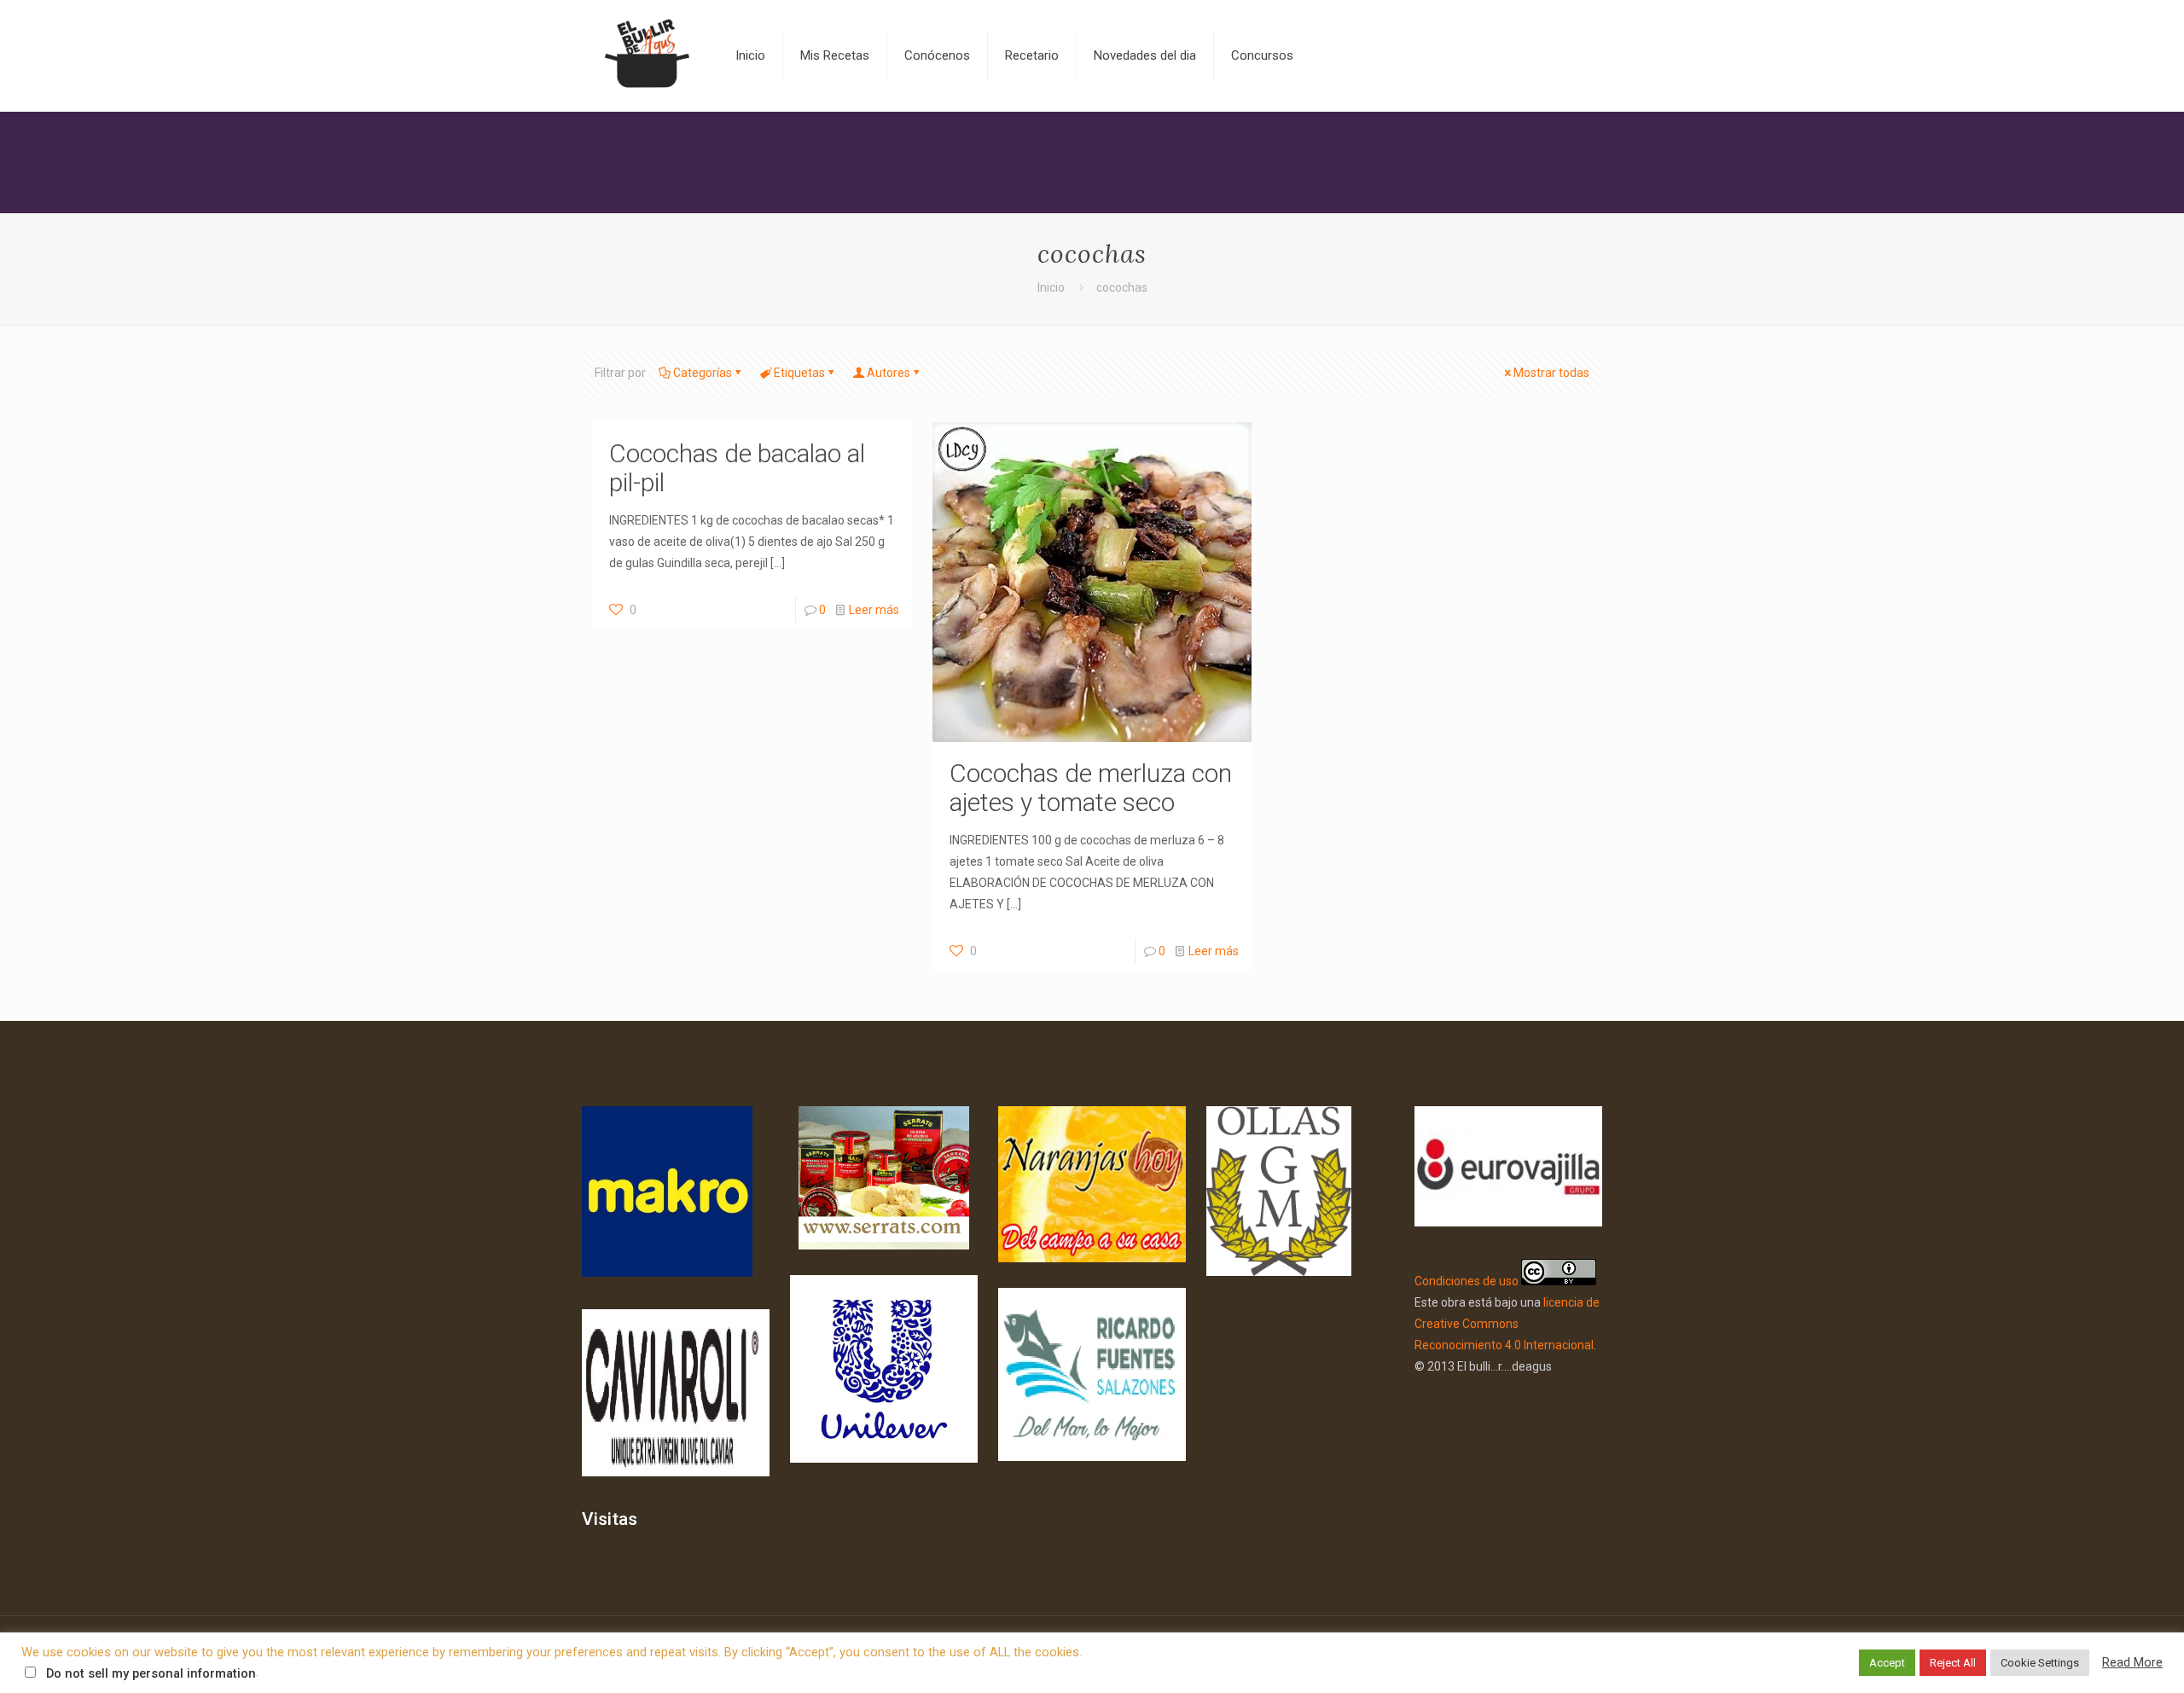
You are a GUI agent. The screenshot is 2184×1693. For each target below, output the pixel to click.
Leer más (874, 610)
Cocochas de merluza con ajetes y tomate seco (1091, 788)
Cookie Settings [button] (2040, 1663)
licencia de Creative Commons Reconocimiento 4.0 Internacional (1507, 1324)
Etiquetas (799, 373)
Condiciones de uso (1467, 1281)
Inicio (1051, 287)
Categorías (703, 373)
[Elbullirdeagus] (646, 55)
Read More (2132, 1662)
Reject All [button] (1953, 1663)
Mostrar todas (1551, 373)
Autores (889, 373)
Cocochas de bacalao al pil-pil (737, 468)
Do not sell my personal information (151, 1673)
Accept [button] (1887, 1663)
